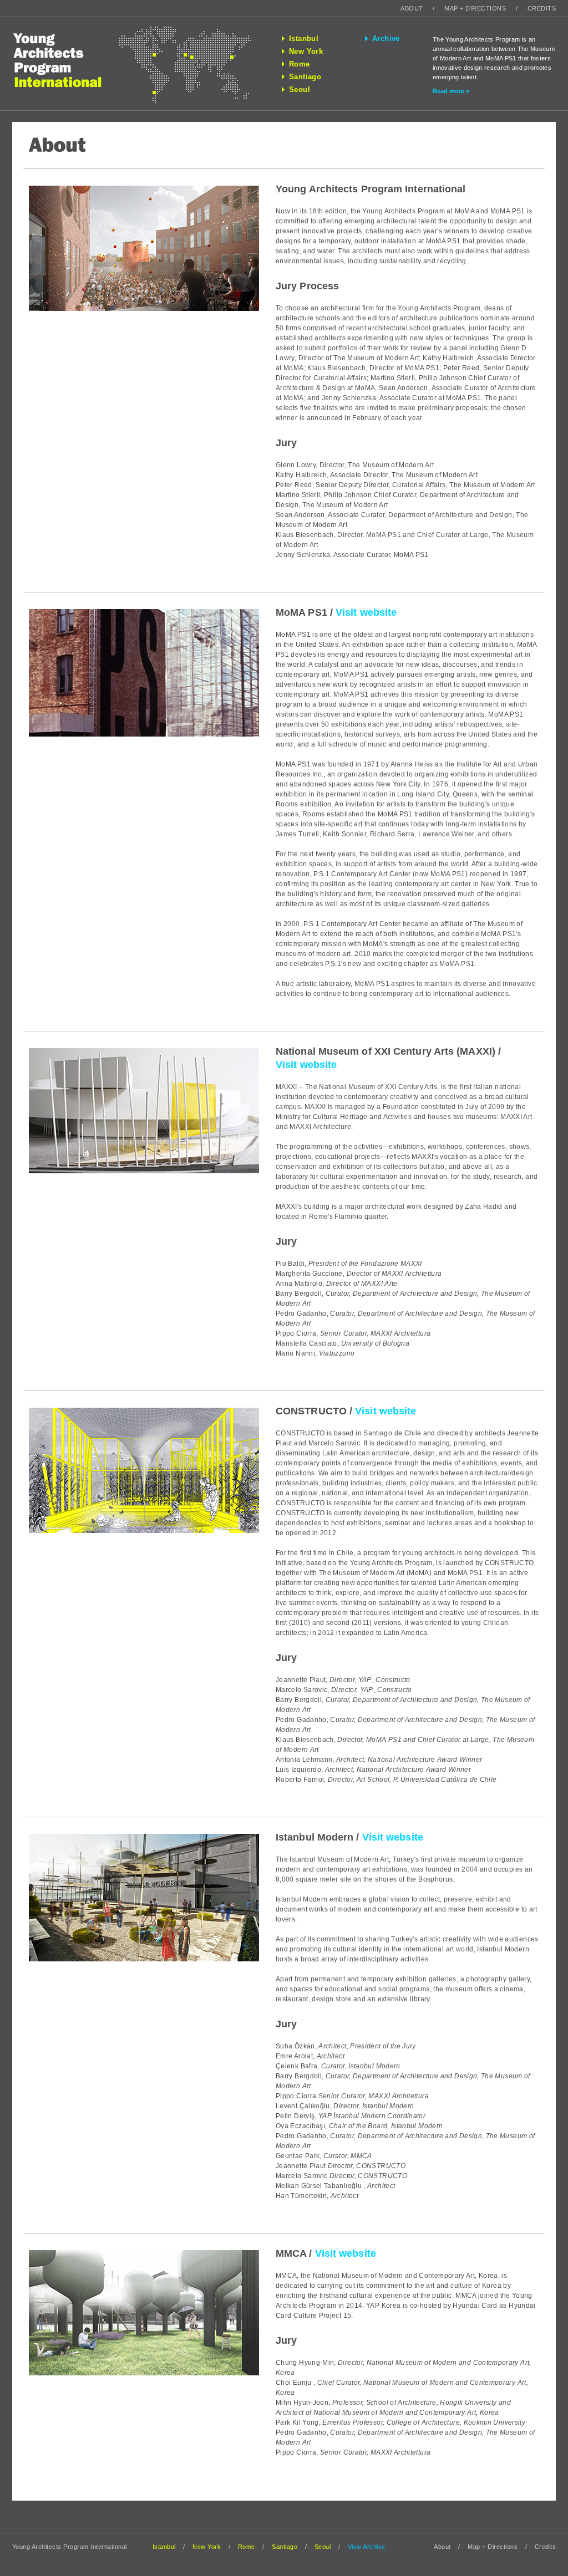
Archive (386, 39)
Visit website (366, 612)
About (412, 8)
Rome (300, 64)
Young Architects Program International (66, 64)
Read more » (451, 91)
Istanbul (304, 39)
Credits (542, 8)
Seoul (300, 90)
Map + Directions (475, 8)
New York (306, 52)
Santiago (305, 77)
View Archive (367, 2547)
